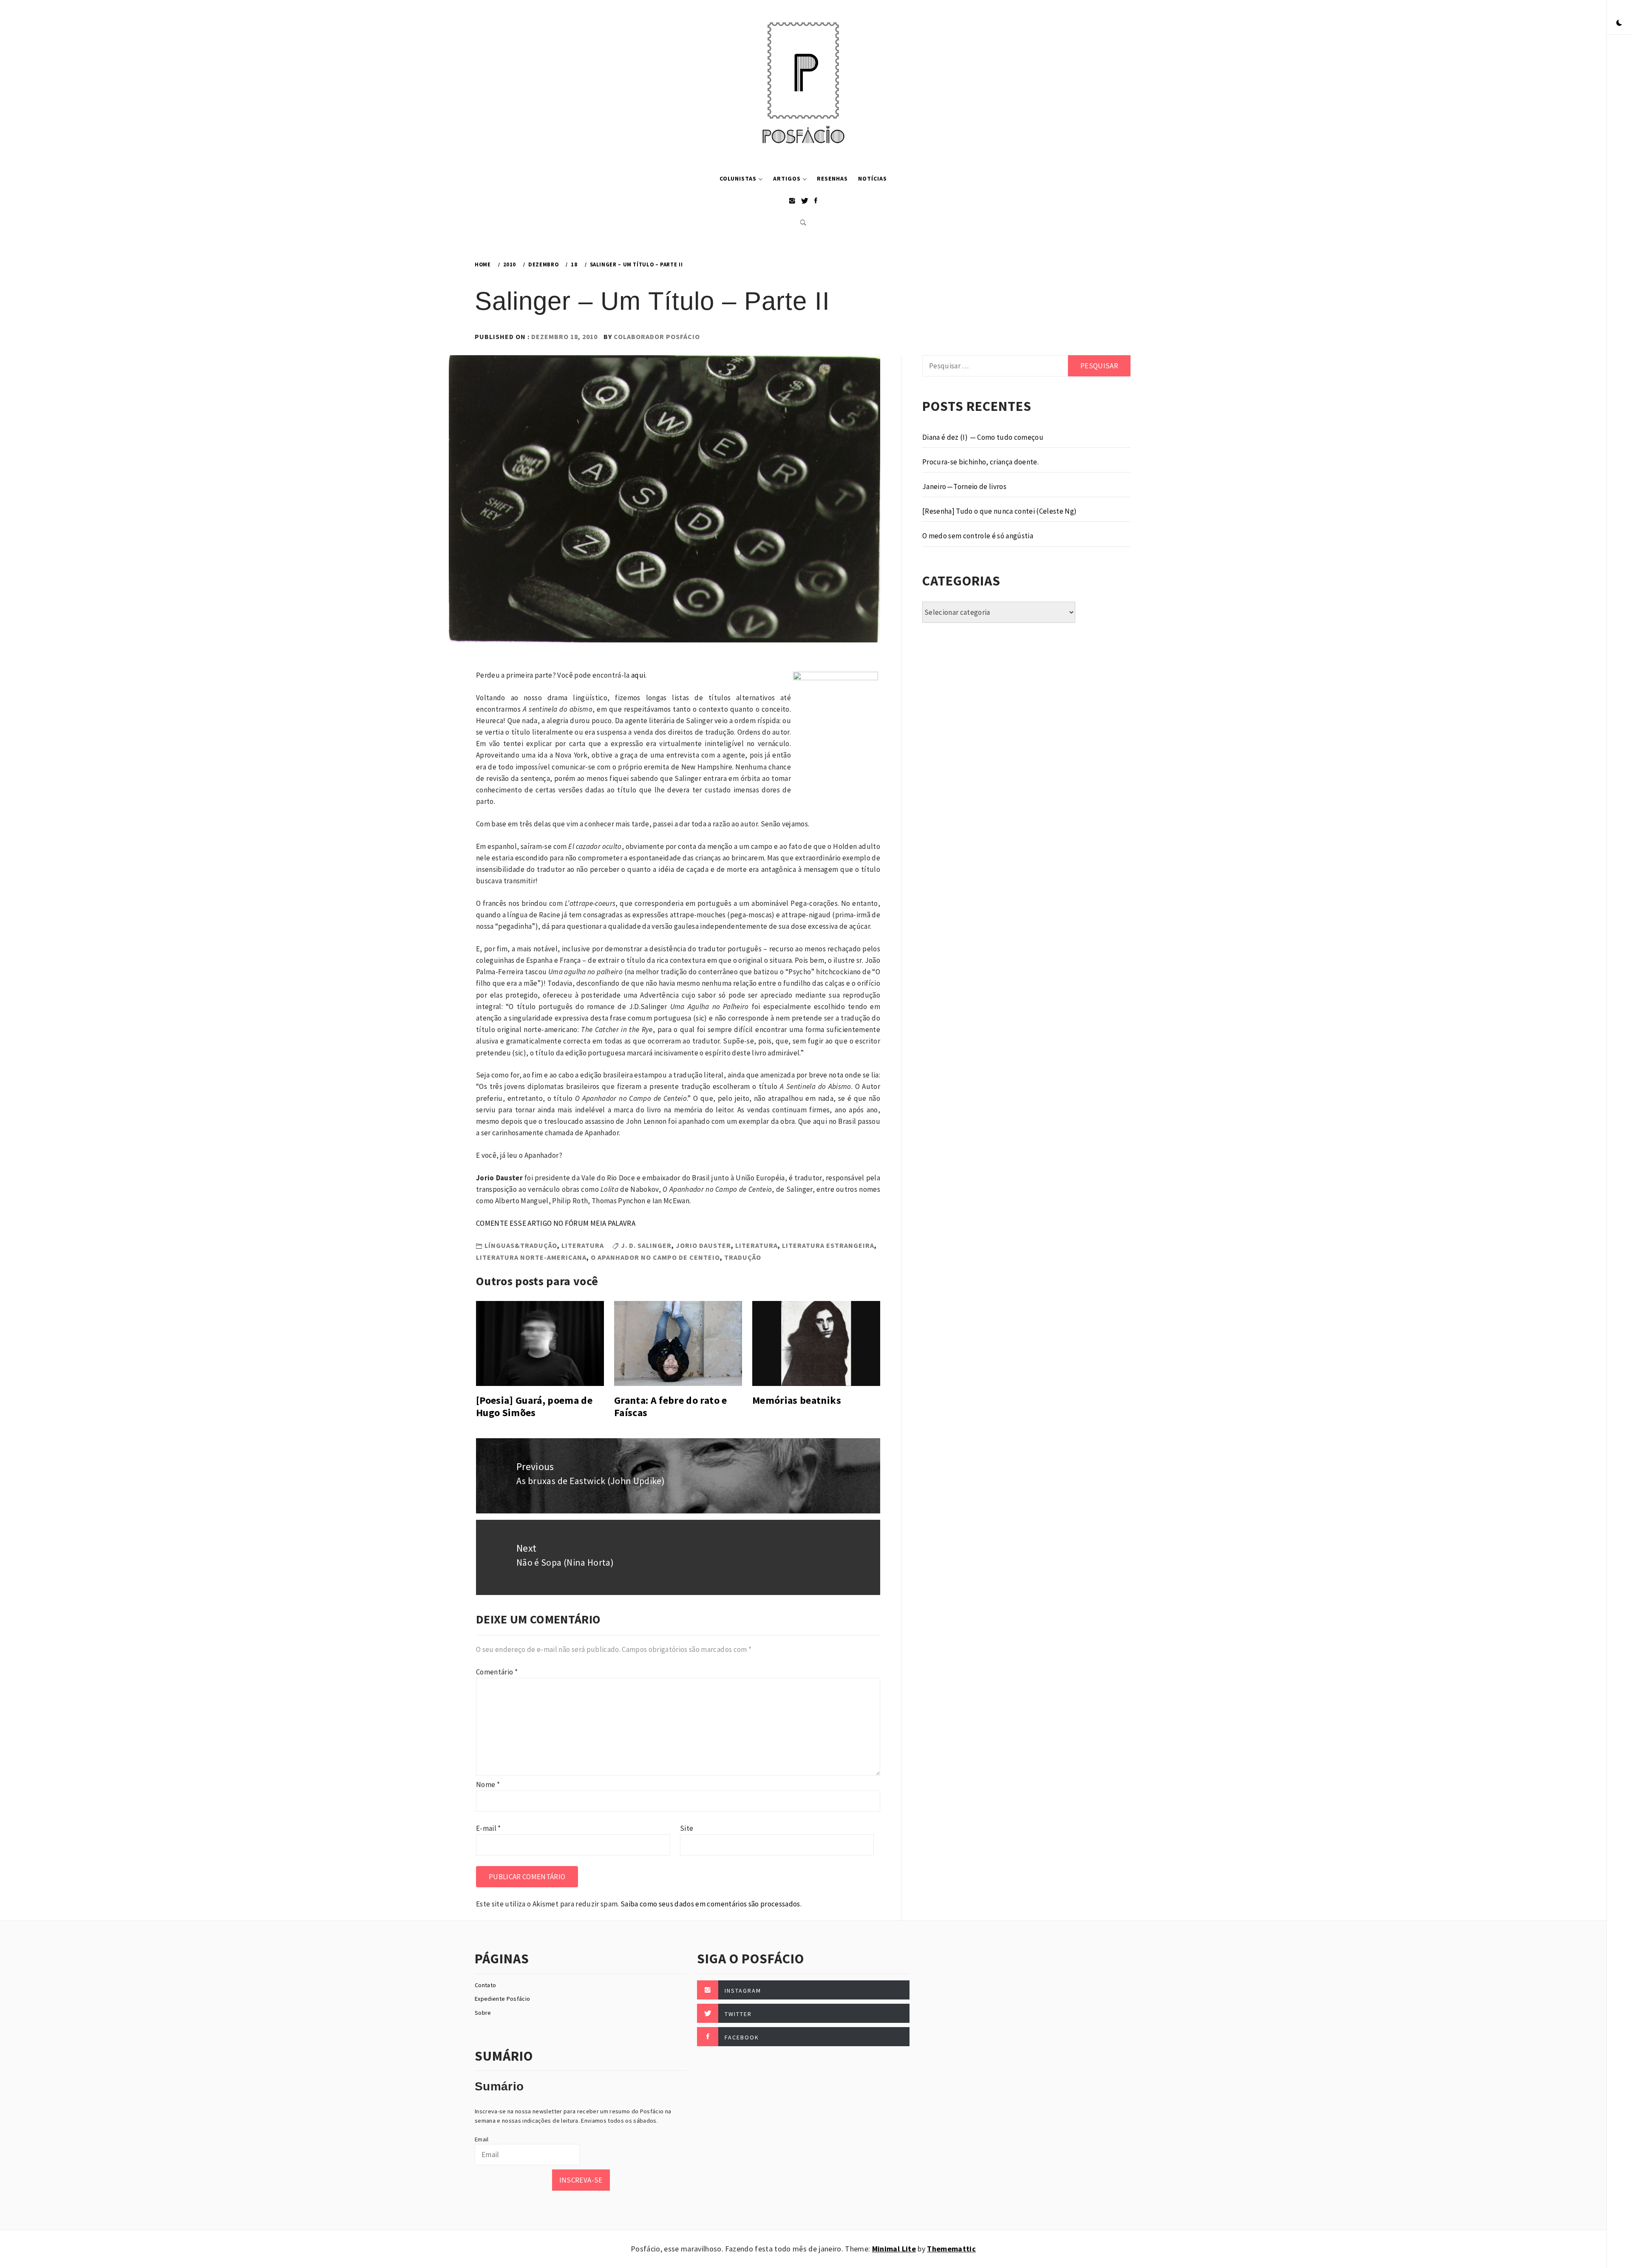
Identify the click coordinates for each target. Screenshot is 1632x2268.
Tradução (743, 1257)
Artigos (787, 178)
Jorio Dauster (703, 1245)
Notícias (873, 178)
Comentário (497, 1672)
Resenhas (832, 178)
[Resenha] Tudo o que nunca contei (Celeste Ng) (1000, 511)
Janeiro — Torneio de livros (964, 486)
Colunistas (738, 178)
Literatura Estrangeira (828, 1245)
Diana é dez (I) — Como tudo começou (983, 437)
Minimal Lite (894, 2249)
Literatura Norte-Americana (531, 1257)
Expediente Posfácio (502, 1999)
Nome (488, 1784)
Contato (485, 1985)
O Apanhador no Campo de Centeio (655, 1257)
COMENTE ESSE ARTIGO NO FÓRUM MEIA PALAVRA (556, 1223)
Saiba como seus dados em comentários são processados (710, 1904)
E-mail (489, 1828)
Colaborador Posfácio (657, 337)
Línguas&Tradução (521, 1245)
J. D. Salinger (646, 1245)
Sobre (483, 2013)
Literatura (583, 1245)
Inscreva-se (581, 2180)
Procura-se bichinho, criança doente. (980, 462)
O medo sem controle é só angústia (978, 536)
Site (687, 1828)
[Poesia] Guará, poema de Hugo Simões (534, 1406)
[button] (1619, 23)
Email (482, 2139)
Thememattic (951, 2249)
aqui (638, 675)
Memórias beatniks (797, 1400)
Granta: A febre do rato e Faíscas (671, 1406)
